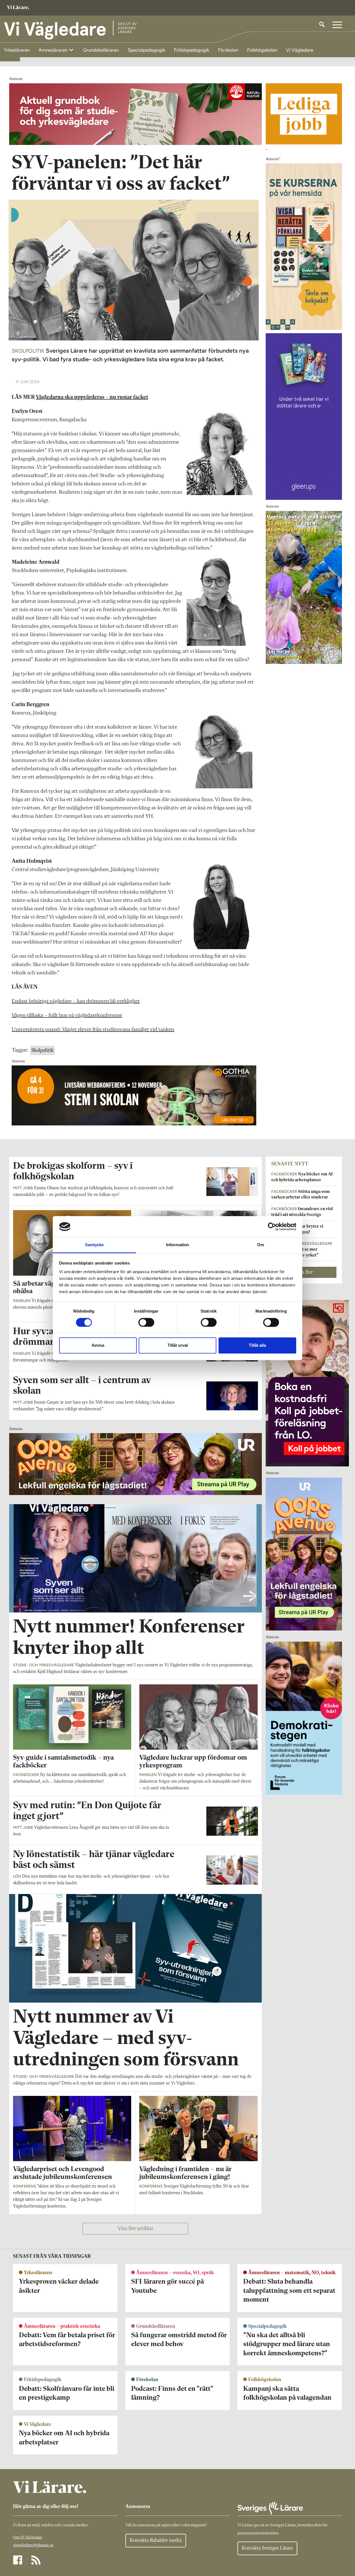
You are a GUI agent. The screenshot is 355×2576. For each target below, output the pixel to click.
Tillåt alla (257, 1345)
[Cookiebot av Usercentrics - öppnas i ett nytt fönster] (272, 1226)
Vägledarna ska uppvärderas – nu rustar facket (92, 397)
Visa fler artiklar (135, 2229)
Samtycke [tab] (94, 1245)
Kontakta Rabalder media (156, 2540)
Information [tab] (177, 1245)
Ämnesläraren (54, 50)
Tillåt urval (178, 1345)
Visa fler (304, 1272)
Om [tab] (261, 1245)
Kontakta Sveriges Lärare (267, 2548)
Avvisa (98, 1345)
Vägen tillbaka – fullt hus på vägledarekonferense (67, 1015)
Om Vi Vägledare (28, 2538)
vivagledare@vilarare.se (33, 2545)
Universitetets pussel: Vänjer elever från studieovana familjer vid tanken (93, 1030)
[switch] (146, 1322)
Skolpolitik (42, 1050)
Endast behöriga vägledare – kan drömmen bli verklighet (76, 1001)
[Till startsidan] (18, 8)
